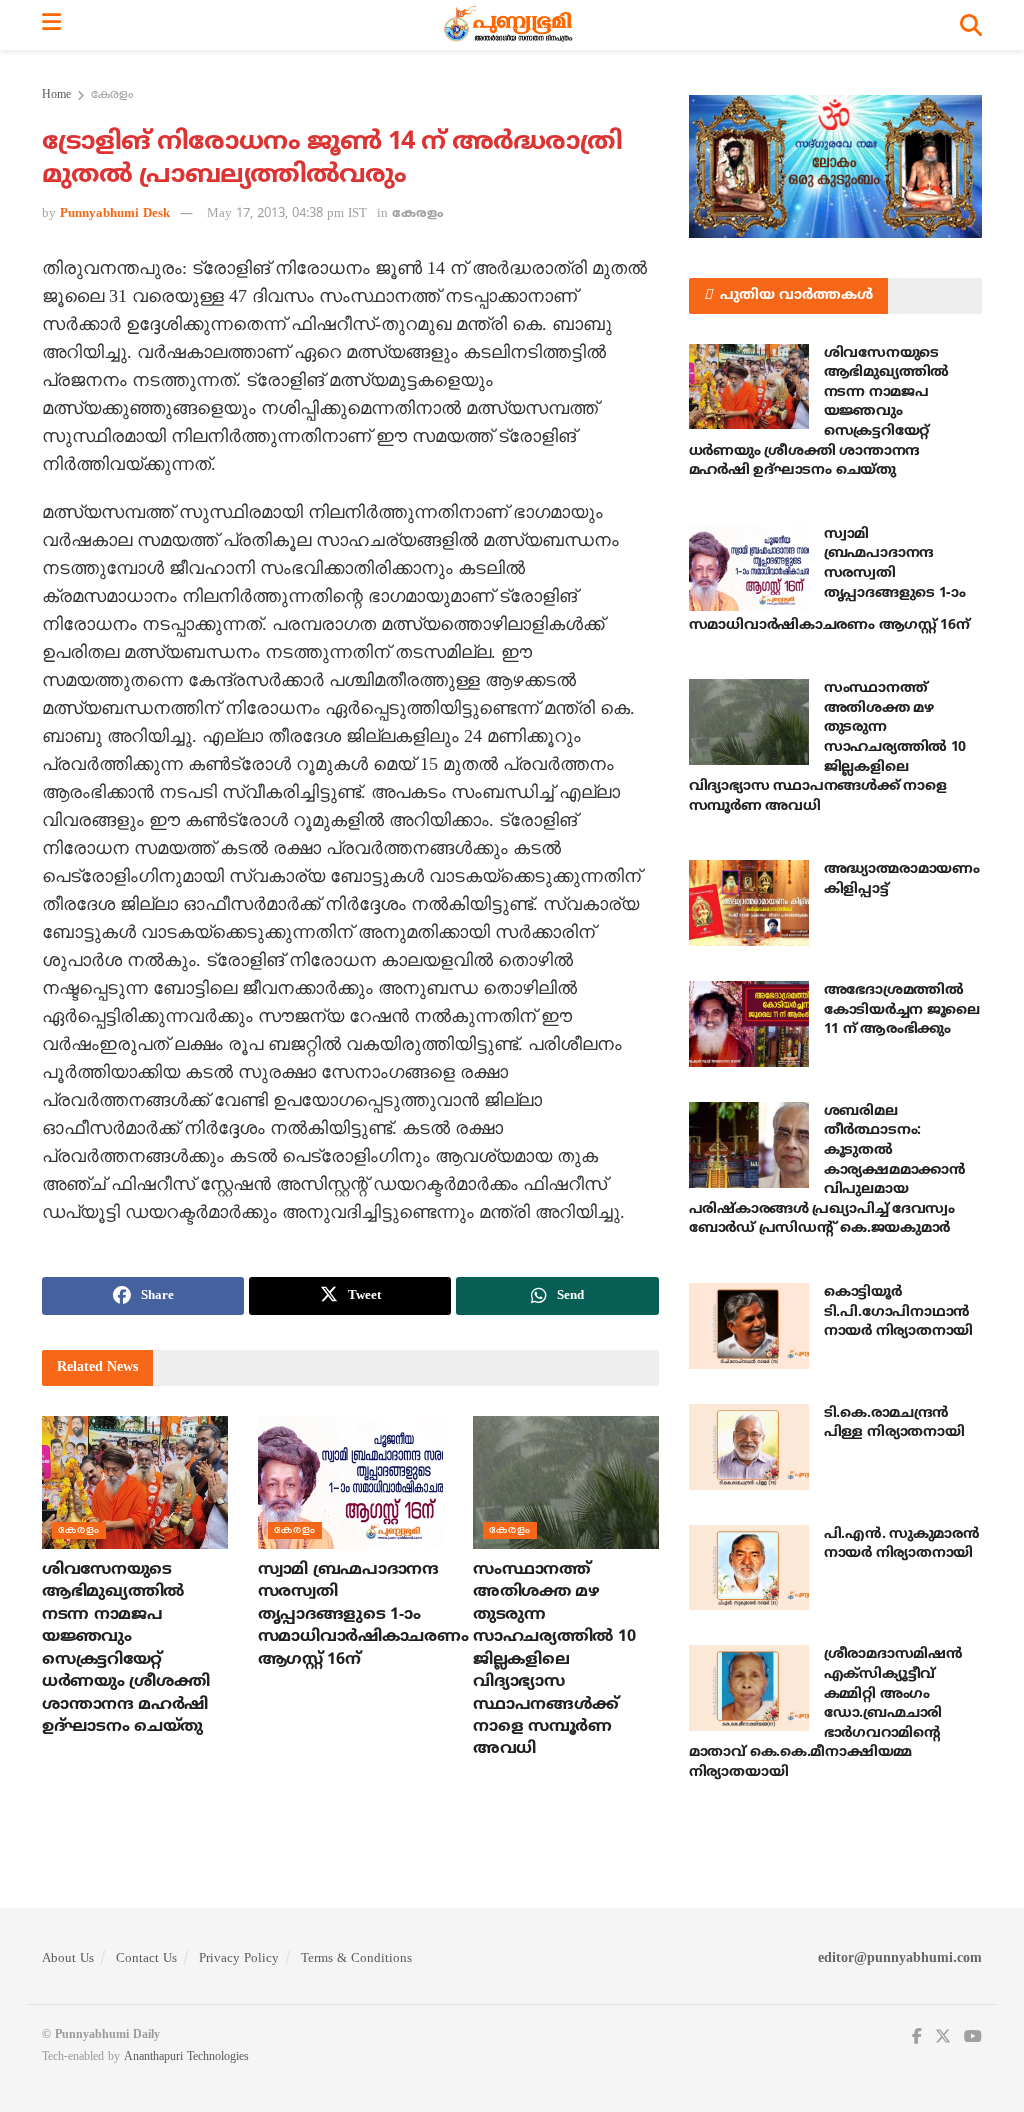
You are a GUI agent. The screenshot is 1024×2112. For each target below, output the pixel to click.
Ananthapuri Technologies (186, 2057)
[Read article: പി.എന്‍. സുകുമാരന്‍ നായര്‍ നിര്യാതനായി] (749, 1568)
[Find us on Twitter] (943, 2037)
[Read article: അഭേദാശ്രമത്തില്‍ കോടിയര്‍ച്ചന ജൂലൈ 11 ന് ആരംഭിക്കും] (749, 1024)
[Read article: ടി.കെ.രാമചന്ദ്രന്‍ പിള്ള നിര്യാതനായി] (749, 1447)
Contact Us (146, 1959)
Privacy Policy (239, 1959)
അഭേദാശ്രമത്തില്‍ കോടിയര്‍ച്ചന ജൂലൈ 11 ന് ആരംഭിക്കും (902, 1010)
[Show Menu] (51, 25)
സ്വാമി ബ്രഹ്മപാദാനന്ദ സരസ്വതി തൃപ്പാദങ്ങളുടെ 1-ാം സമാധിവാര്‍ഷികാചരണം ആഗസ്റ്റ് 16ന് (363, 1615)
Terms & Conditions (356, 1959)
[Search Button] (971, 25)
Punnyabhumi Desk (115, 214)
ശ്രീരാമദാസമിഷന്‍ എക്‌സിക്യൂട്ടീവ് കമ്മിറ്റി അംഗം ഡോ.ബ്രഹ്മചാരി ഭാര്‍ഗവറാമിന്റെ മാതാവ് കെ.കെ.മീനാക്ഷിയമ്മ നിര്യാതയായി (826, 1713)
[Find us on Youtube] (973, 2037)
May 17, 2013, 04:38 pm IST (287, 214)
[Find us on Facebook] (917, 2037)
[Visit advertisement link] (835, 166)
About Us (68, 1959)
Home (56, 95)
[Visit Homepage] (510, 25)
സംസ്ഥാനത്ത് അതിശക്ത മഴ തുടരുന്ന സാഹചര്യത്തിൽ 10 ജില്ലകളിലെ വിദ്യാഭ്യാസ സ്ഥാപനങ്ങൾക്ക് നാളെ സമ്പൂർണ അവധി (554, 1659)
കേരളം (112, 95)
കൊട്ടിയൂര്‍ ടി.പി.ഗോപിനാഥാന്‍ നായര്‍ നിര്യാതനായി (898, 1312)
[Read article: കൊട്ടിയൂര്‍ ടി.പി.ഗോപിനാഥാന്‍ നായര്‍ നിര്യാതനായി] (749, 1326)
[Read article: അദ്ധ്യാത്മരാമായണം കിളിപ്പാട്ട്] (749, 903)
